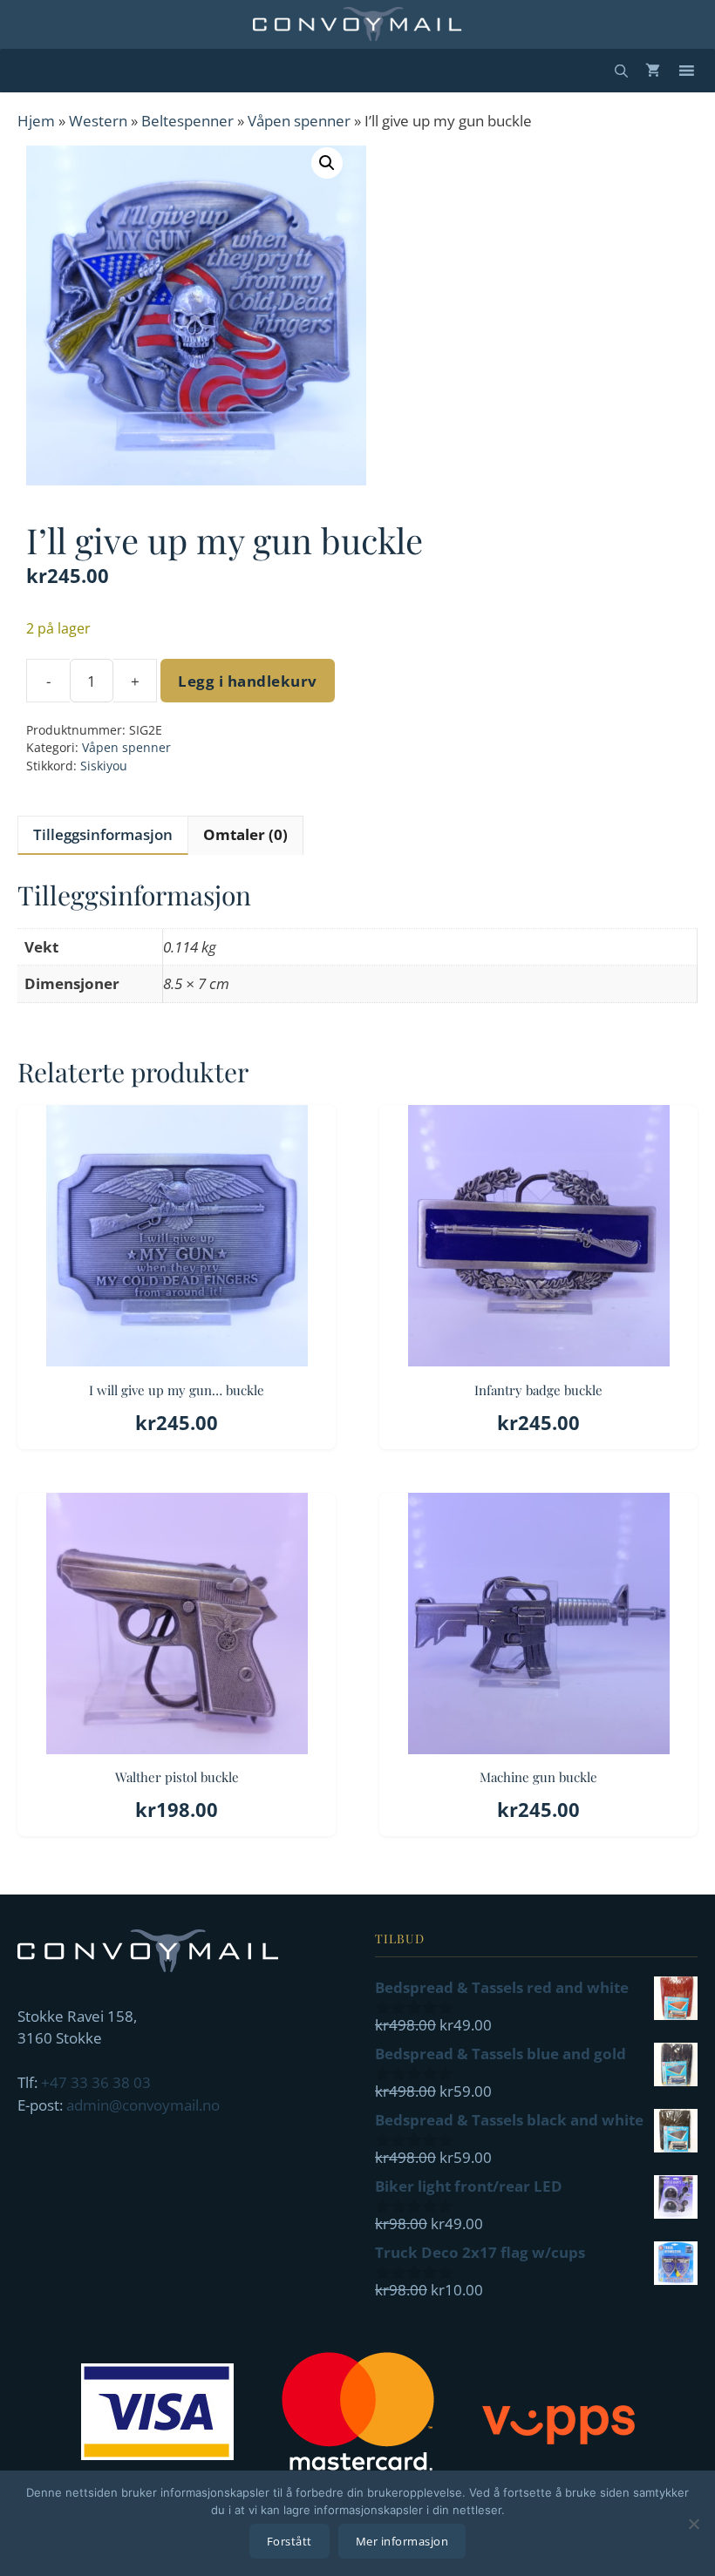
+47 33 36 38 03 (96, 2082)
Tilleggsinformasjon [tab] (103, 834)
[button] (327, 163)
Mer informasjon (402, 2541)
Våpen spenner (299, 121)
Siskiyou (104, 766)
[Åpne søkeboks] (621, 71)
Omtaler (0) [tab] (245, 834)
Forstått (289, 2541)
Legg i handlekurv (248, 681)
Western (98, 121)
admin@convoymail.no (143, 2105)
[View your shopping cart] (653, 71)
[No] (693, 2524)
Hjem (36, 121)
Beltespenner (187, 121)
